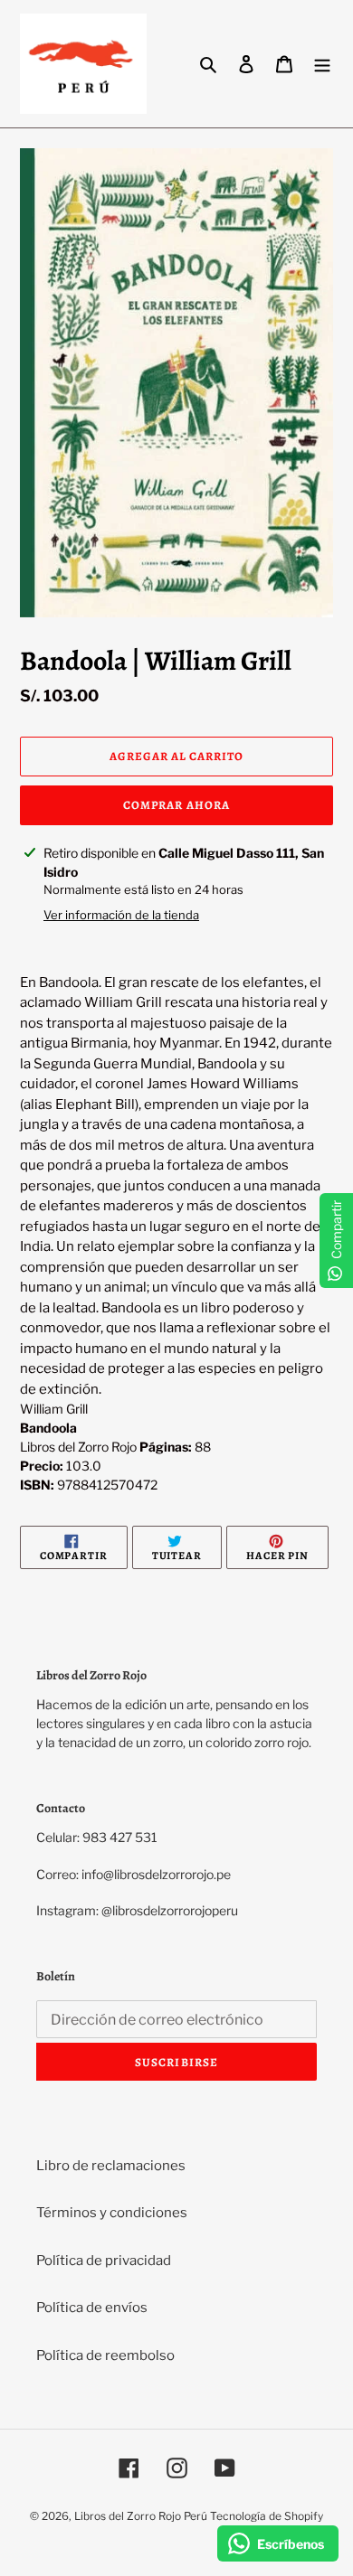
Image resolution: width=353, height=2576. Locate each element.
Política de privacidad (104, 2261)
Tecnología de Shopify (267, 2516)
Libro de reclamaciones (111, 2166)
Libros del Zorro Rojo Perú (141, 2516)
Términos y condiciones (112, 2213)
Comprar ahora (176, 805)
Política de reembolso (105, 2355)
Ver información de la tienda (121, 915)
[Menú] (322, 64)
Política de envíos (92, 2308)
